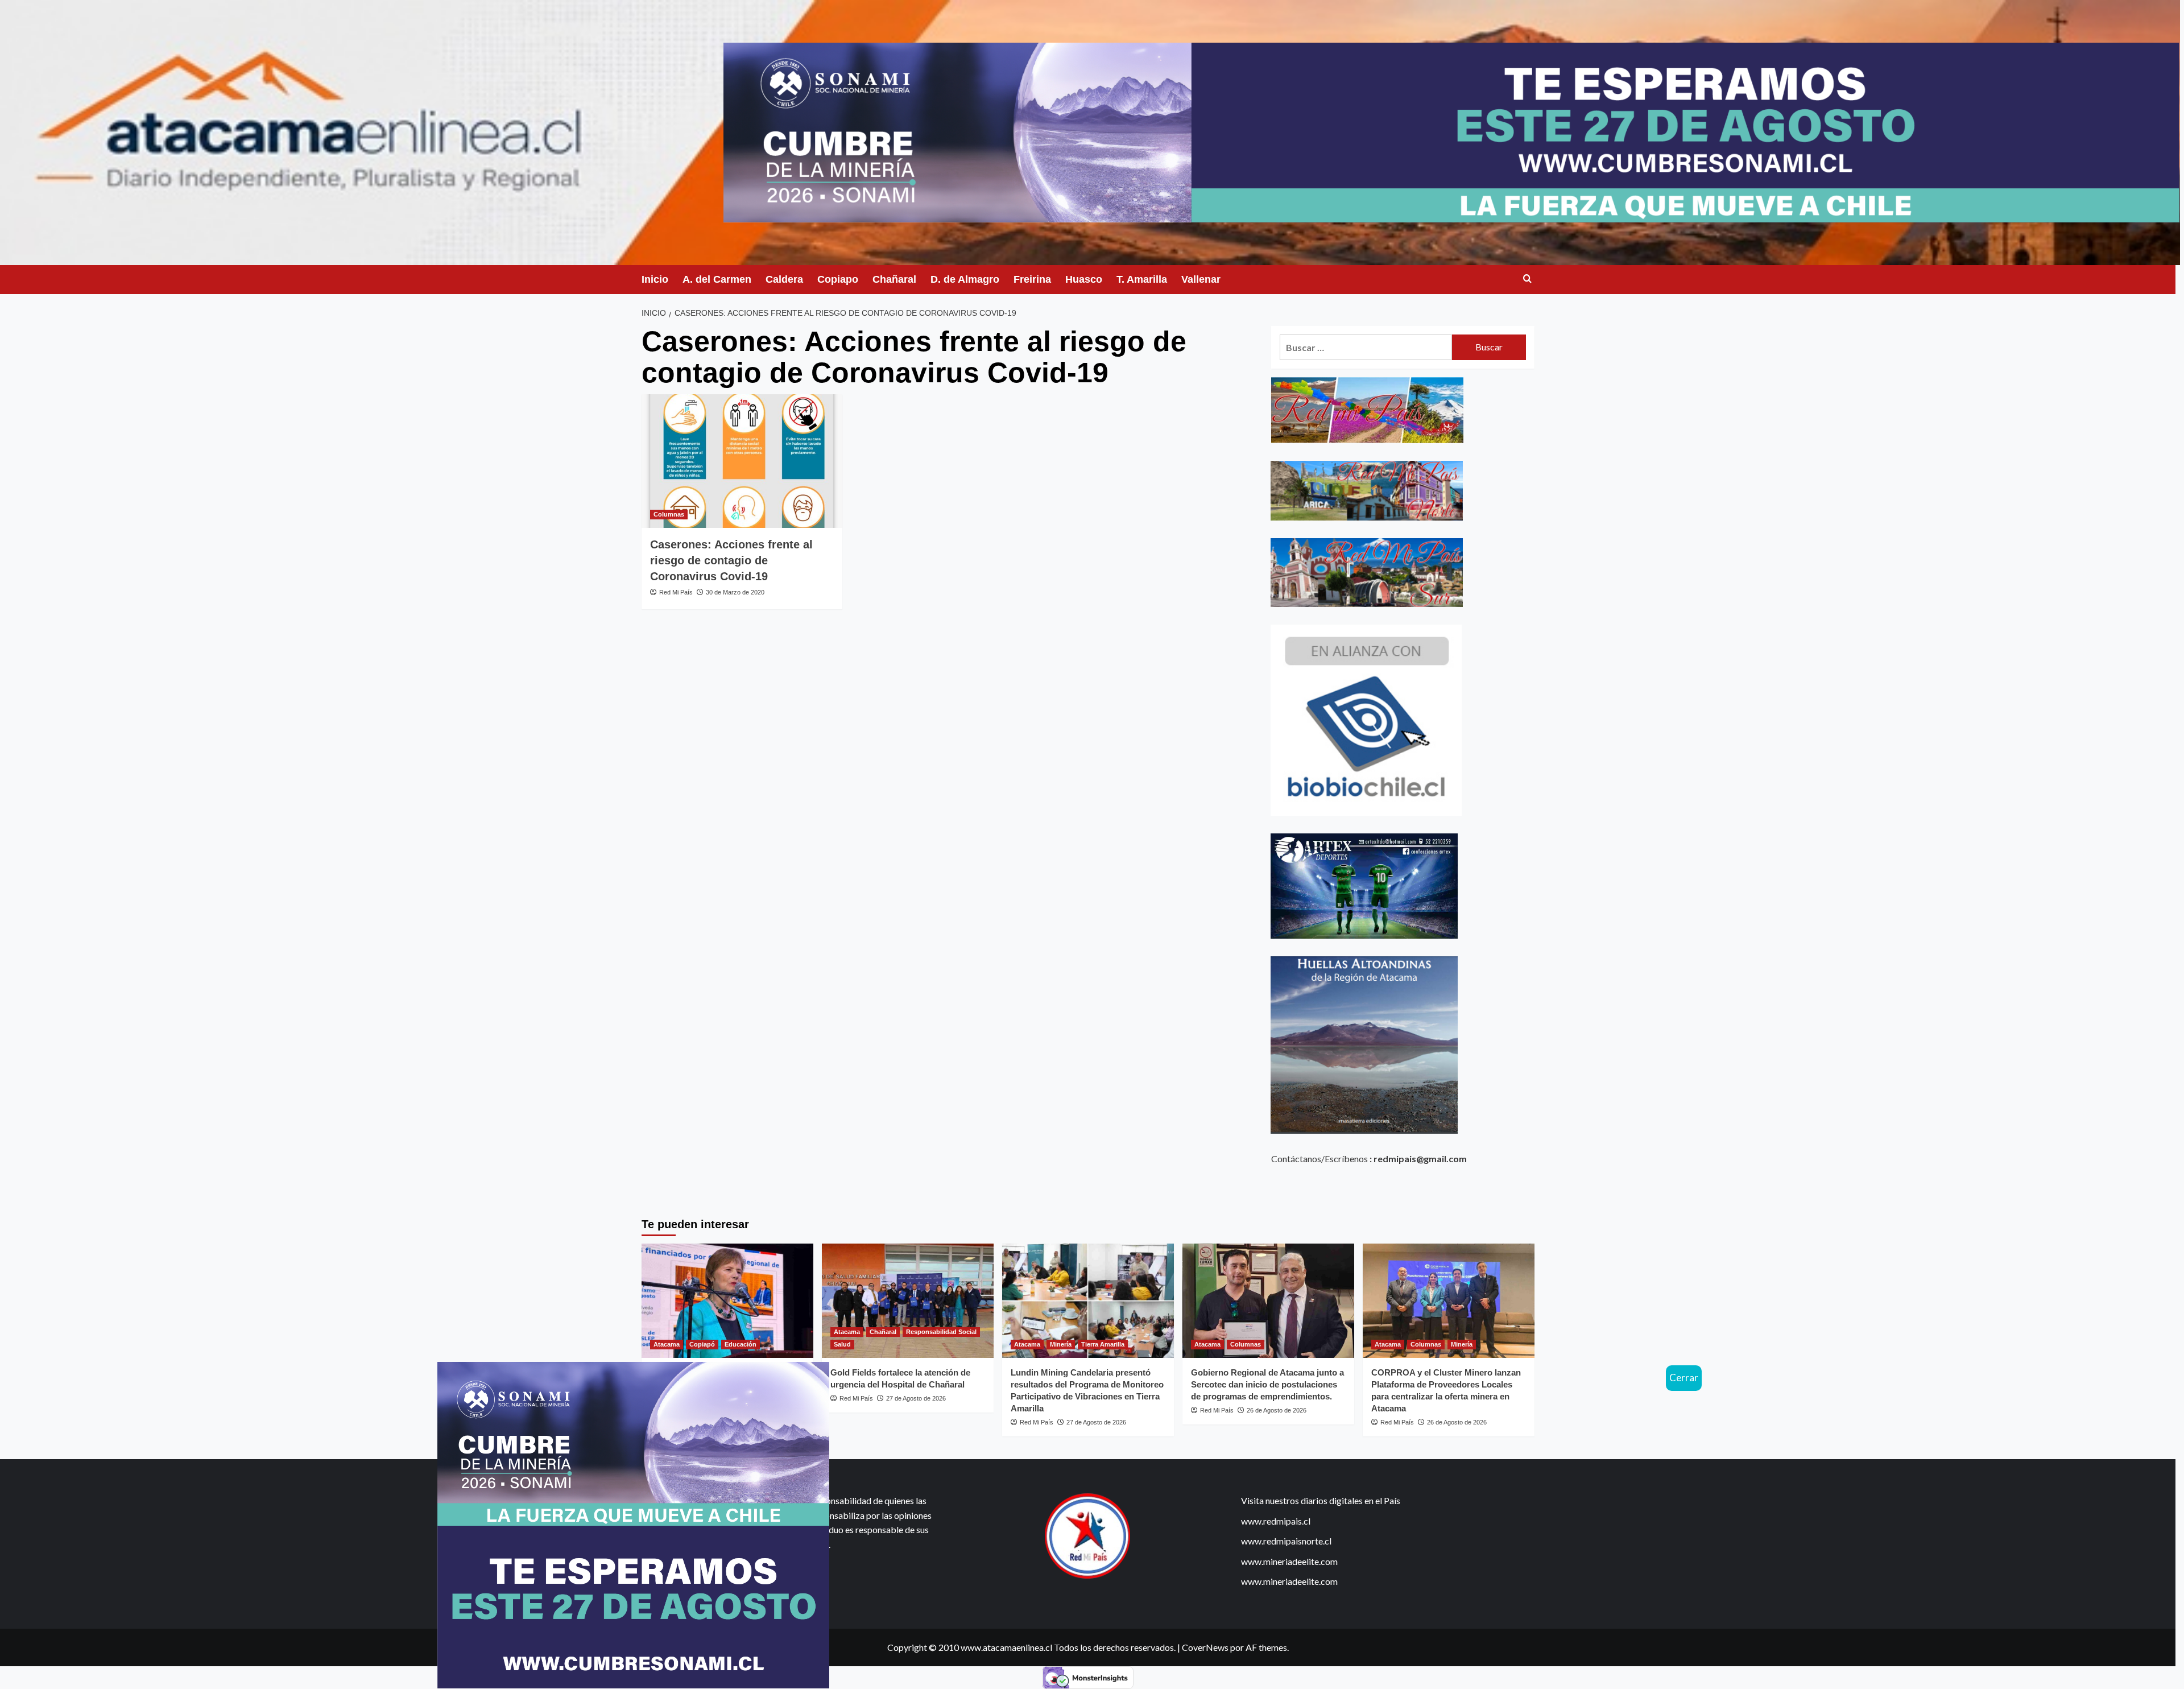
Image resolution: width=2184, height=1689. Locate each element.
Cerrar (1684, 1378)
